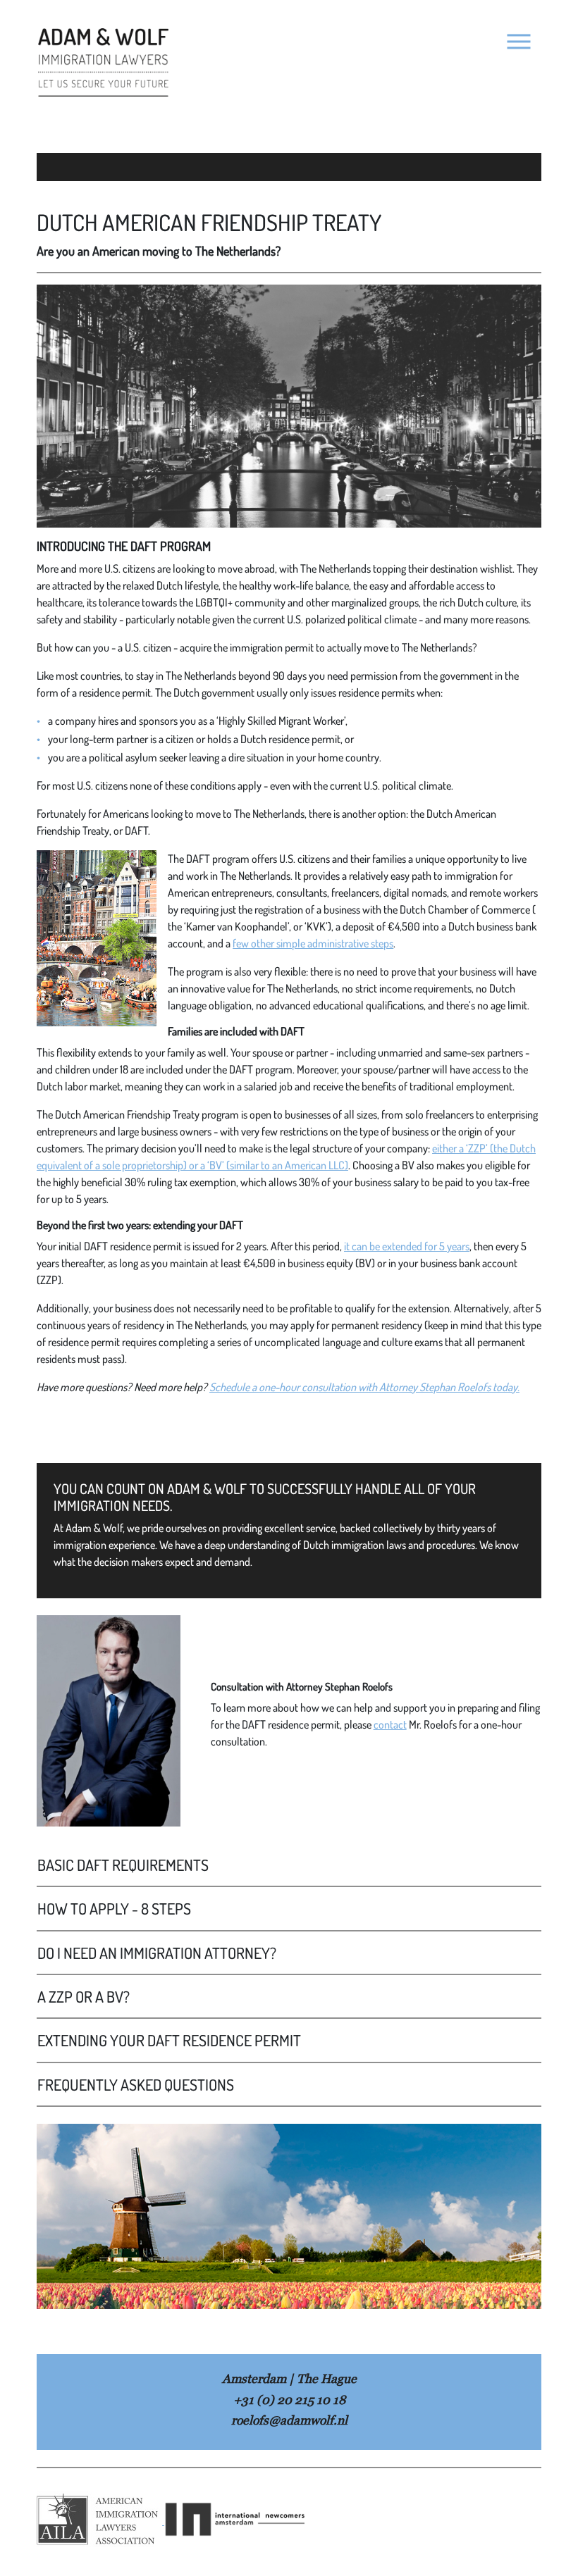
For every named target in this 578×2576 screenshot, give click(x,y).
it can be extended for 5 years (407, 1246)
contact (390, 1724)
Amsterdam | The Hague (289, 2378)
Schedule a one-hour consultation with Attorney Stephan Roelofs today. (364, 1387)
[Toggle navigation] (519, 42)
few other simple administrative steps (313, 943)
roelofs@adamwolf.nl (289, 2420)
